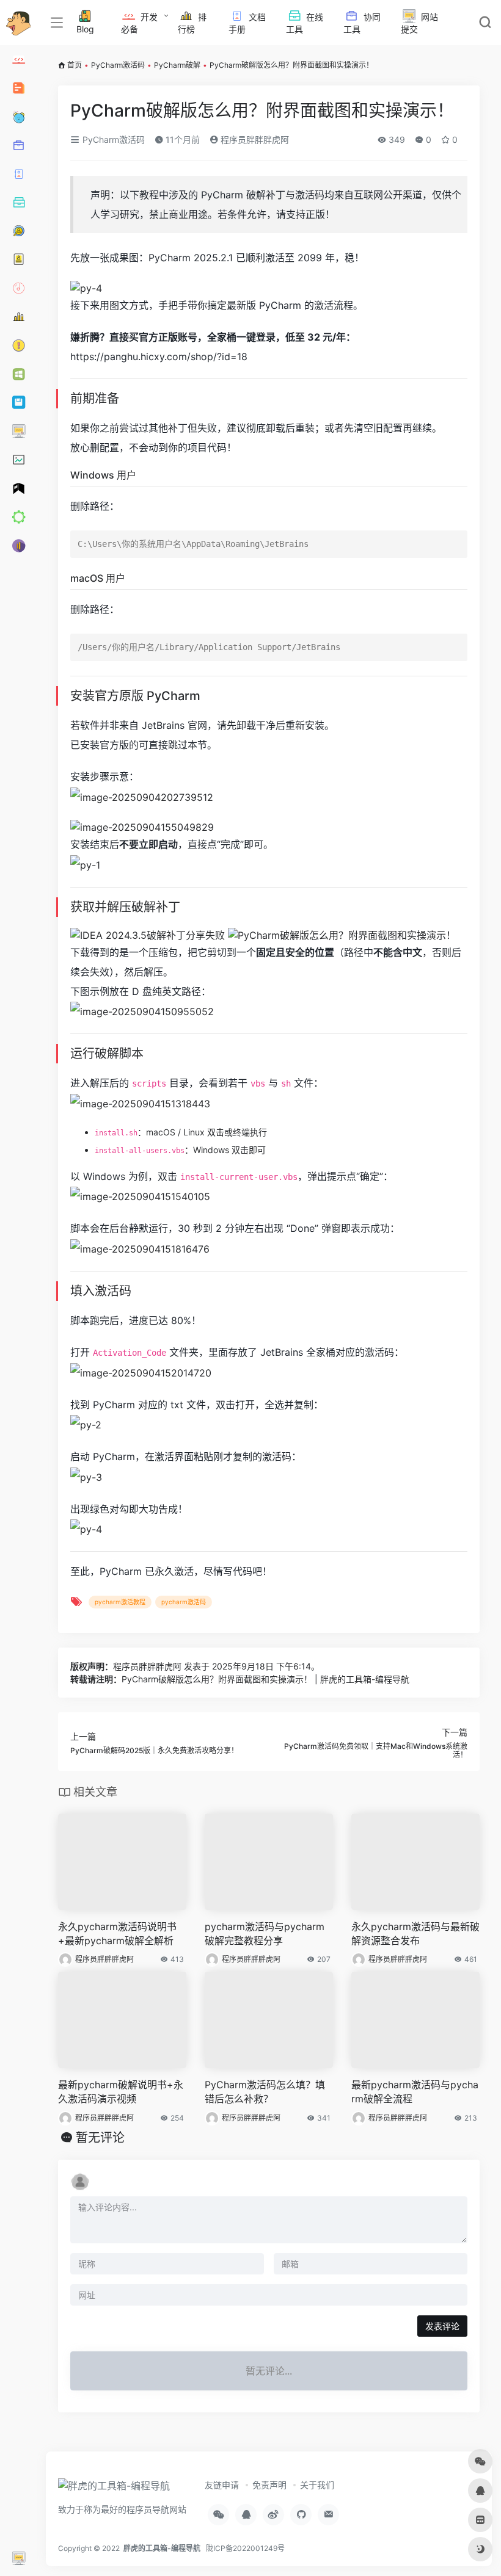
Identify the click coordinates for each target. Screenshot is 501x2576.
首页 (75, 65)
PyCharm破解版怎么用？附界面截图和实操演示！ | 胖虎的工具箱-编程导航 (265, 1679)
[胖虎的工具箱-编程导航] (114, 2489)
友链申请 (222, 2485)
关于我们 (317, 2485)
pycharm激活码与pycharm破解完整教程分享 (265, 1934)
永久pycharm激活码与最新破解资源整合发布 (415, 1934)
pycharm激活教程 (120, 1602)
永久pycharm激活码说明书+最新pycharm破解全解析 (117, 1934)
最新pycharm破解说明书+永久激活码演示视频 (121, 2092)
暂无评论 (100, 2138)
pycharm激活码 (184, 1602)
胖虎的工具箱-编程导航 (162, 2548)
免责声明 (269, 2485)
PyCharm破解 (177, 65)
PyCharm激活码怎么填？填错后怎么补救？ (265, 2092)
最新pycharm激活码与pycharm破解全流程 (415, 2092)
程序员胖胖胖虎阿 (254, 139)
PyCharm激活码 (118, 65)
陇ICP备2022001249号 (245, 2548)
